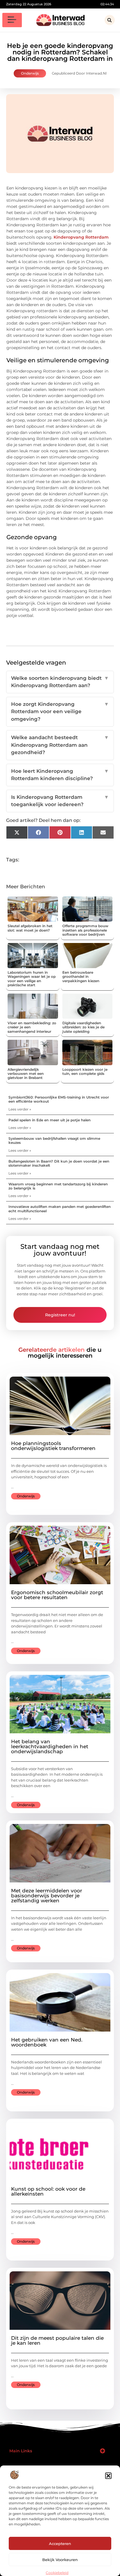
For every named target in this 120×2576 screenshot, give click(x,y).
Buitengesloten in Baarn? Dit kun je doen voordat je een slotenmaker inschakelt (59, 1163)
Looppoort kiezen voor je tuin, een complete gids (85, 1071)
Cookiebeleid (57, 2573)
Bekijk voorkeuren (60, 2560)
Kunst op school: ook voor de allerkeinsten (48, 2191)
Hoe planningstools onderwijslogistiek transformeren (53, 1446)
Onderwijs (30, 73)
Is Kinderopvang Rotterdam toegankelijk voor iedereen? (60, 801)
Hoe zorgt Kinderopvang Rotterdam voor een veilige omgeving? (60, 712)
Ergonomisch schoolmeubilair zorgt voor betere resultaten (57, 1595)
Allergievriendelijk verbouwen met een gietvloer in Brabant (26, 1074)
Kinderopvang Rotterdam (81, 237)
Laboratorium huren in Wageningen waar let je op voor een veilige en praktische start (32, 979)
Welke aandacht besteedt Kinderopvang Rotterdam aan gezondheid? (60, 745)
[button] (108, 2476)
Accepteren (60, 2544)
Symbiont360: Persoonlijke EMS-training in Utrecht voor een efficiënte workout (59, 1099)
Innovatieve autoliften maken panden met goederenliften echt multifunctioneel (60, 1209)
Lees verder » (20, 1109)
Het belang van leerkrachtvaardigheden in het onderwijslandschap (50, 1746)
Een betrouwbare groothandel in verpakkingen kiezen (81, 977)
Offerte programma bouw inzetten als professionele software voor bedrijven (85, 930)
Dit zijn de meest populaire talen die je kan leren (57, 2340)
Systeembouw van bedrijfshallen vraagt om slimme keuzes (54, 1140)
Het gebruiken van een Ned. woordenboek (47, 2042)
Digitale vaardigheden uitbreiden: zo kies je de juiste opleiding (83, 1027)
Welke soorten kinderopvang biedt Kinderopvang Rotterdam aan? (60, 682)
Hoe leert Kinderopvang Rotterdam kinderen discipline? (60, 775)
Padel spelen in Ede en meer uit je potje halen (50, 1120)
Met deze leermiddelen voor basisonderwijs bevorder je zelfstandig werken (47, 1896)
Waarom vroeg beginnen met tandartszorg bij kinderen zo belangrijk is (58, 1186)
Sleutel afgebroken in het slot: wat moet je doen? (30, 928)
